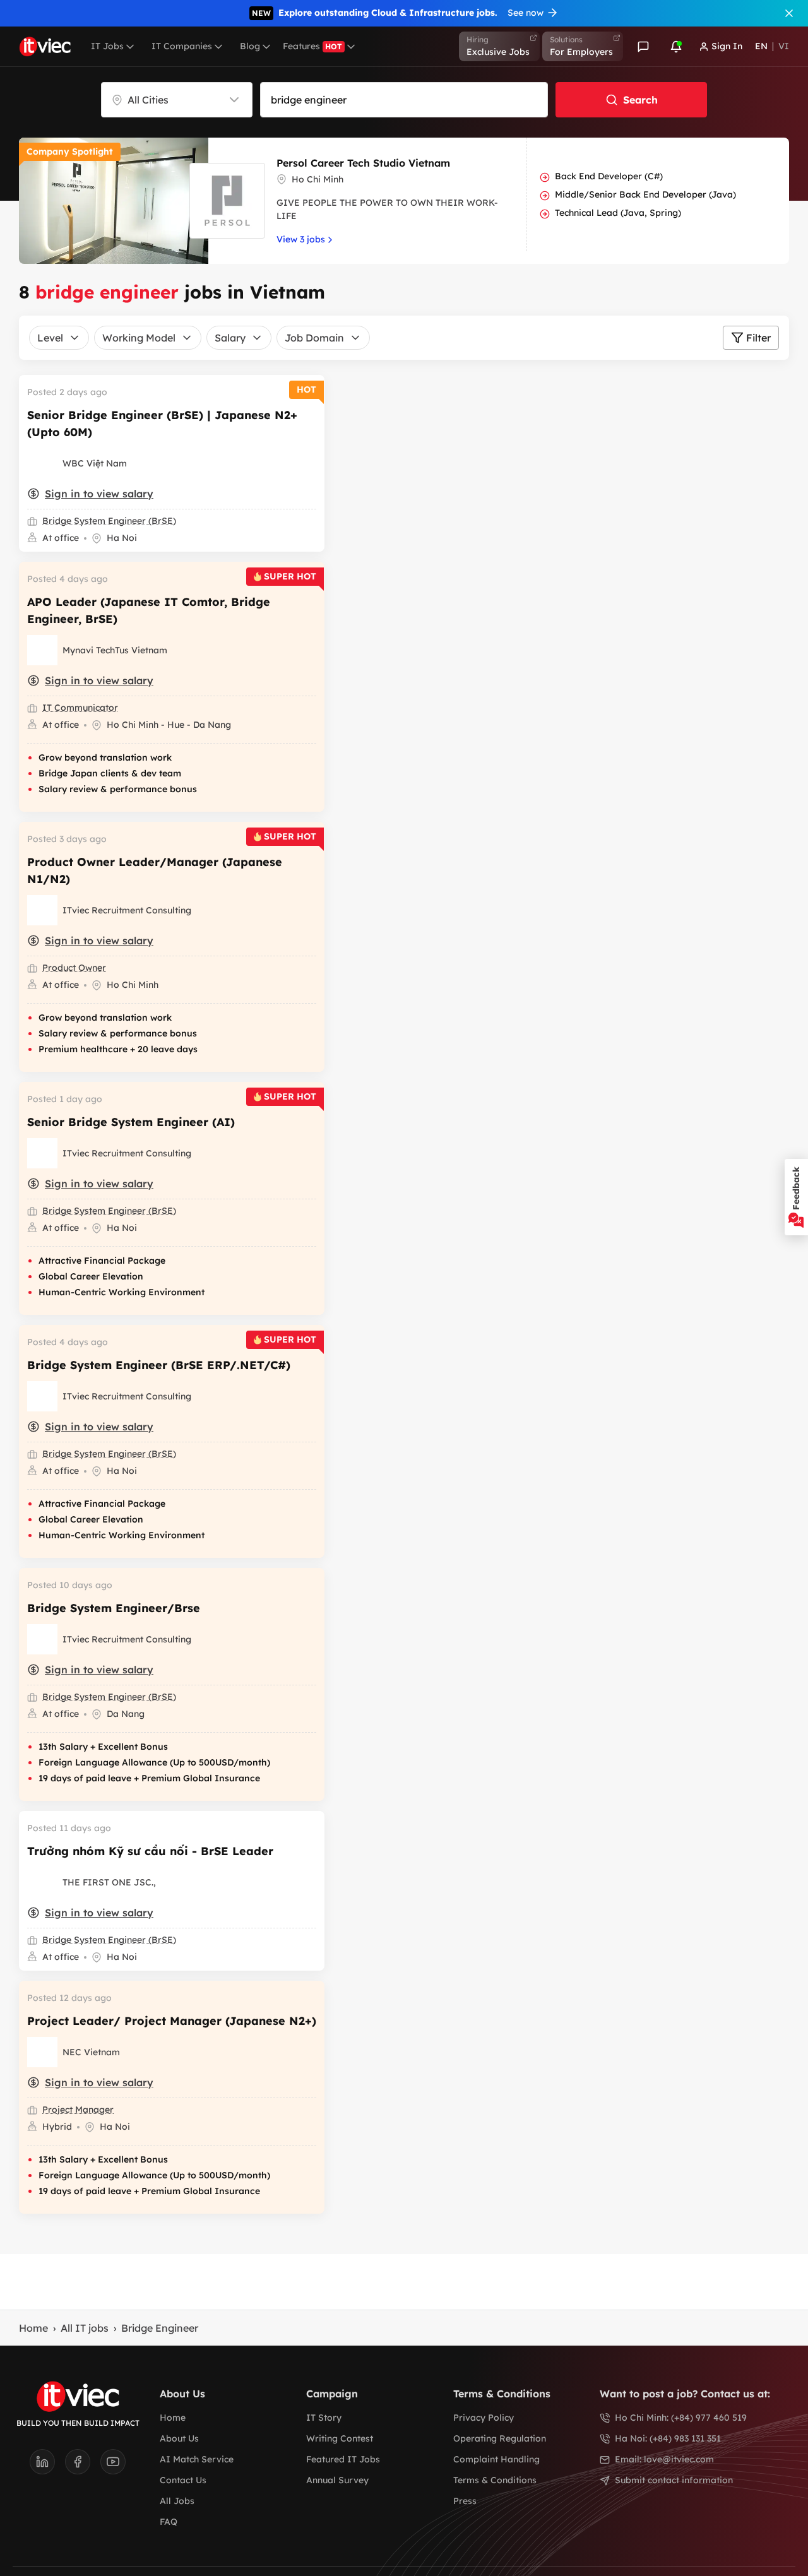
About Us (179, 2438)
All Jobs (177, 2501)
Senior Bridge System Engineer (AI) (131, 1122)
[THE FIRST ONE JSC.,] (42, 1882)
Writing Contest (340, 2438)
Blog (250, 46)
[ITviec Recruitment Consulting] (42, 910)
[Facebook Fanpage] (83, 2466)
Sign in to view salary (99, 494)
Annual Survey (337, 2480)
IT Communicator (80, 708)
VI (784, 46)
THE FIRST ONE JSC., (109, 1882)
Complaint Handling (496, 2459)
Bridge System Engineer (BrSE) (109, 521)
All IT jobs (85, 2328)
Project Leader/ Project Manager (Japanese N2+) (172, 2021)
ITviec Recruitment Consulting (127, 910)
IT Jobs (107, 46)
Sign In (727, 46)
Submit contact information (674, 2480)
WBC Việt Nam (95, 463)
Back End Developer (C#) (609, 176)
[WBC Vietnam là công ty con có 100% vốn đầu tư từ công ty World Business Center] (42, 463)
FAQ (169, 2522)
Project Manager (78, 2110)
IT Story (324, 2418)
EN (761, 46)
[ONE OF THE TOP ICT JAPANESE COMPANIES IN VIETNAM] (42, 2052)
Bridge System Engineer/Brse (114, 1608)
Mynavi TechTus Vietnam (115, 650)
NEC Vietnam (91, 2052)
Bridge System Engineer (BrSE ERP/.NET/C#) (159, 1365)
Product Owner (74, 968)
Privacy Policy (484, 2418)
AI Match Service (197, 2459)
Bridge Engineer (160, 2328)
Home (33, 2328)
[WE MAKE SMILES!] (42, 650)
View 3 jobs (301, 239)
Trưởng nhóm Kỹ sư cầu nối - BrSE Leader (150, 1851)
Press (465, 2501)
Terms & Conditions (495, 2480)
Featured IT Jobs (343, 2459)
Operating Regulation (500, 2438)
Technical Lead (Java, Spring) (618, 213)
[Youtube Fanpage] (113, 2466)
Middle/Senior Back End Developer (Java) (645, 194)
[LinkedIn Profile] (47, 2466)
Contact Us (183, 2480)
